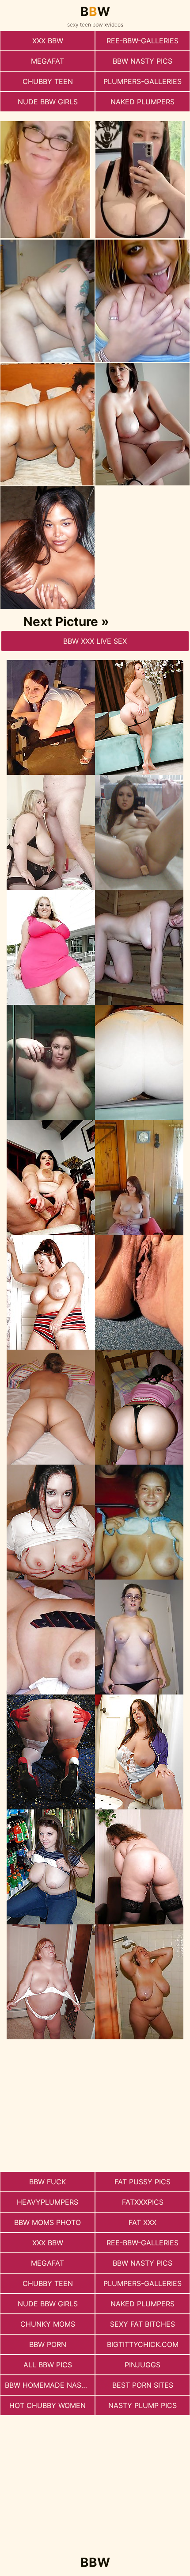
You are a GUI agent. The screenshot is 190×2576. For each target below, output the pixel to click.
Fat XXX (142, 2222)
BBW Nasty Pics (142, 61)
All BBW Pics (48, 2365)
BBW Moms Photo (47, 2222)
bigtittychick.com (143, 2344)
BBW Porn (48, 2344)
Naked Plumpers (142, 102)
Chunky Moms (48, 2324)
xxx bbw (48, 41)
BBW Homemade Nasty (48, 2385)
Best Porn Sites (143, 2385)
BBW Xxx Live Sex (95, 641)
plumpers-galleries (142, 81)
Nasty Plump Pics (142, 2405)
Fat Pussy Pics (142, 2182)
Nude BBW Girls (48, 102)
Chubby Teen (48, 81)
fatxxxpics (143, 2202)
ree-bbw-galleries (142, 41)
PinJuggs (142, 2365)
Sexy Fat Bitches (142, 2324)
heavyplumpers (47, 2202)
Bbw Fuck (47, 2182)
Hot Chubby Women (47, 2405)
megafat (47, 61)
